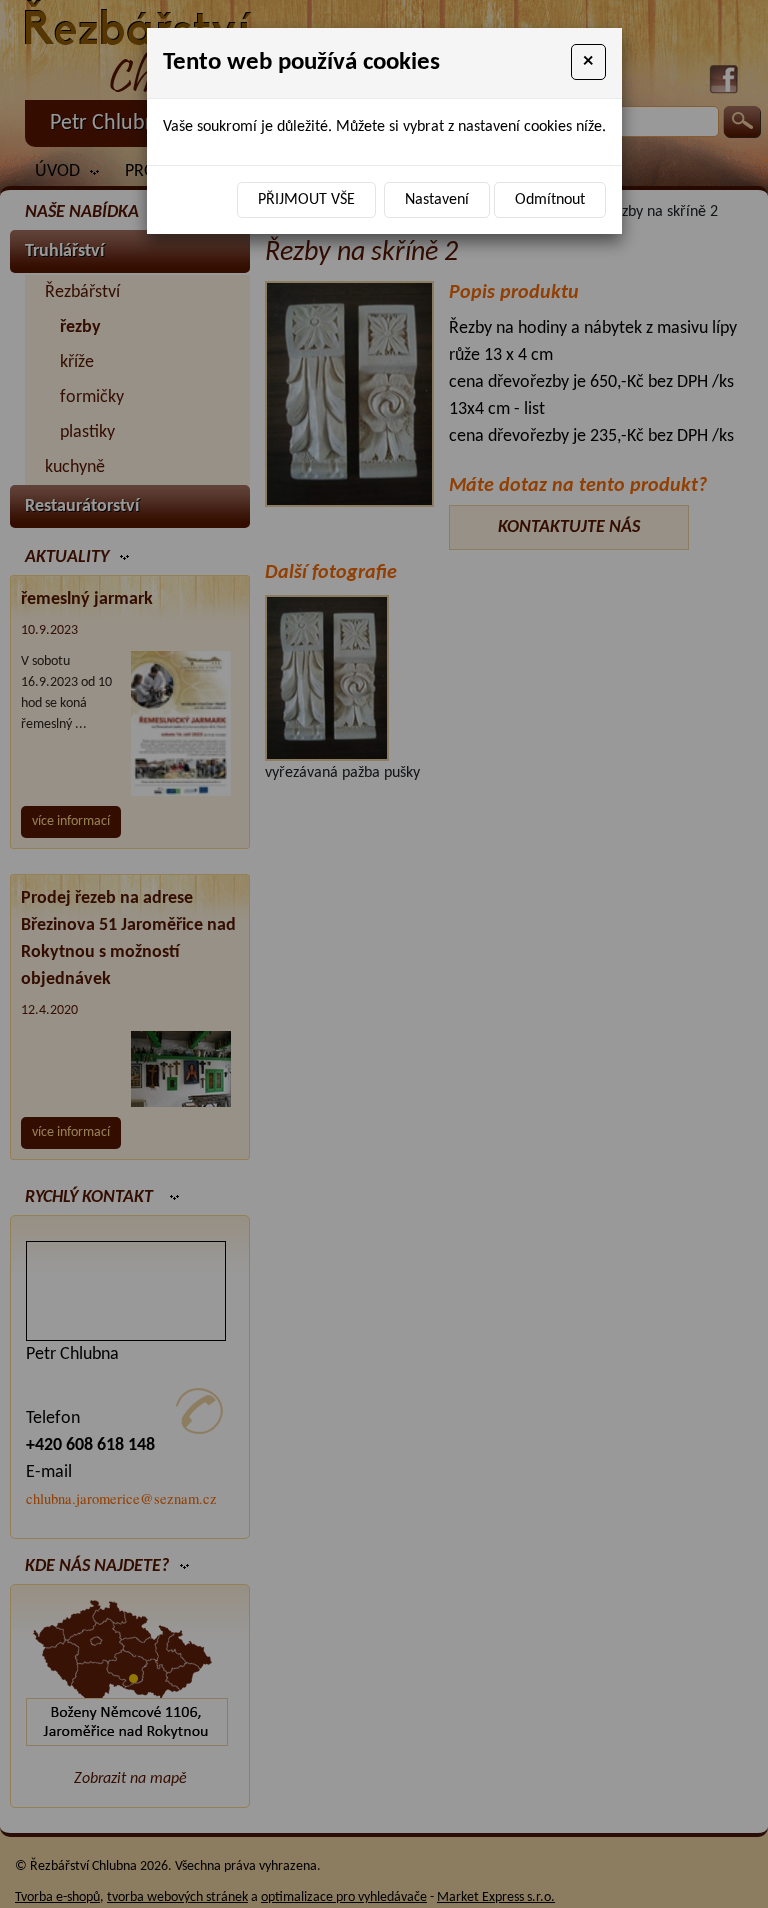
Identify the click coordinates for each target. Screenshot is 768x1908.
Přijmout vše (306, 200)
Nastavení (437, 200)
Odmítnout (550, 200)
